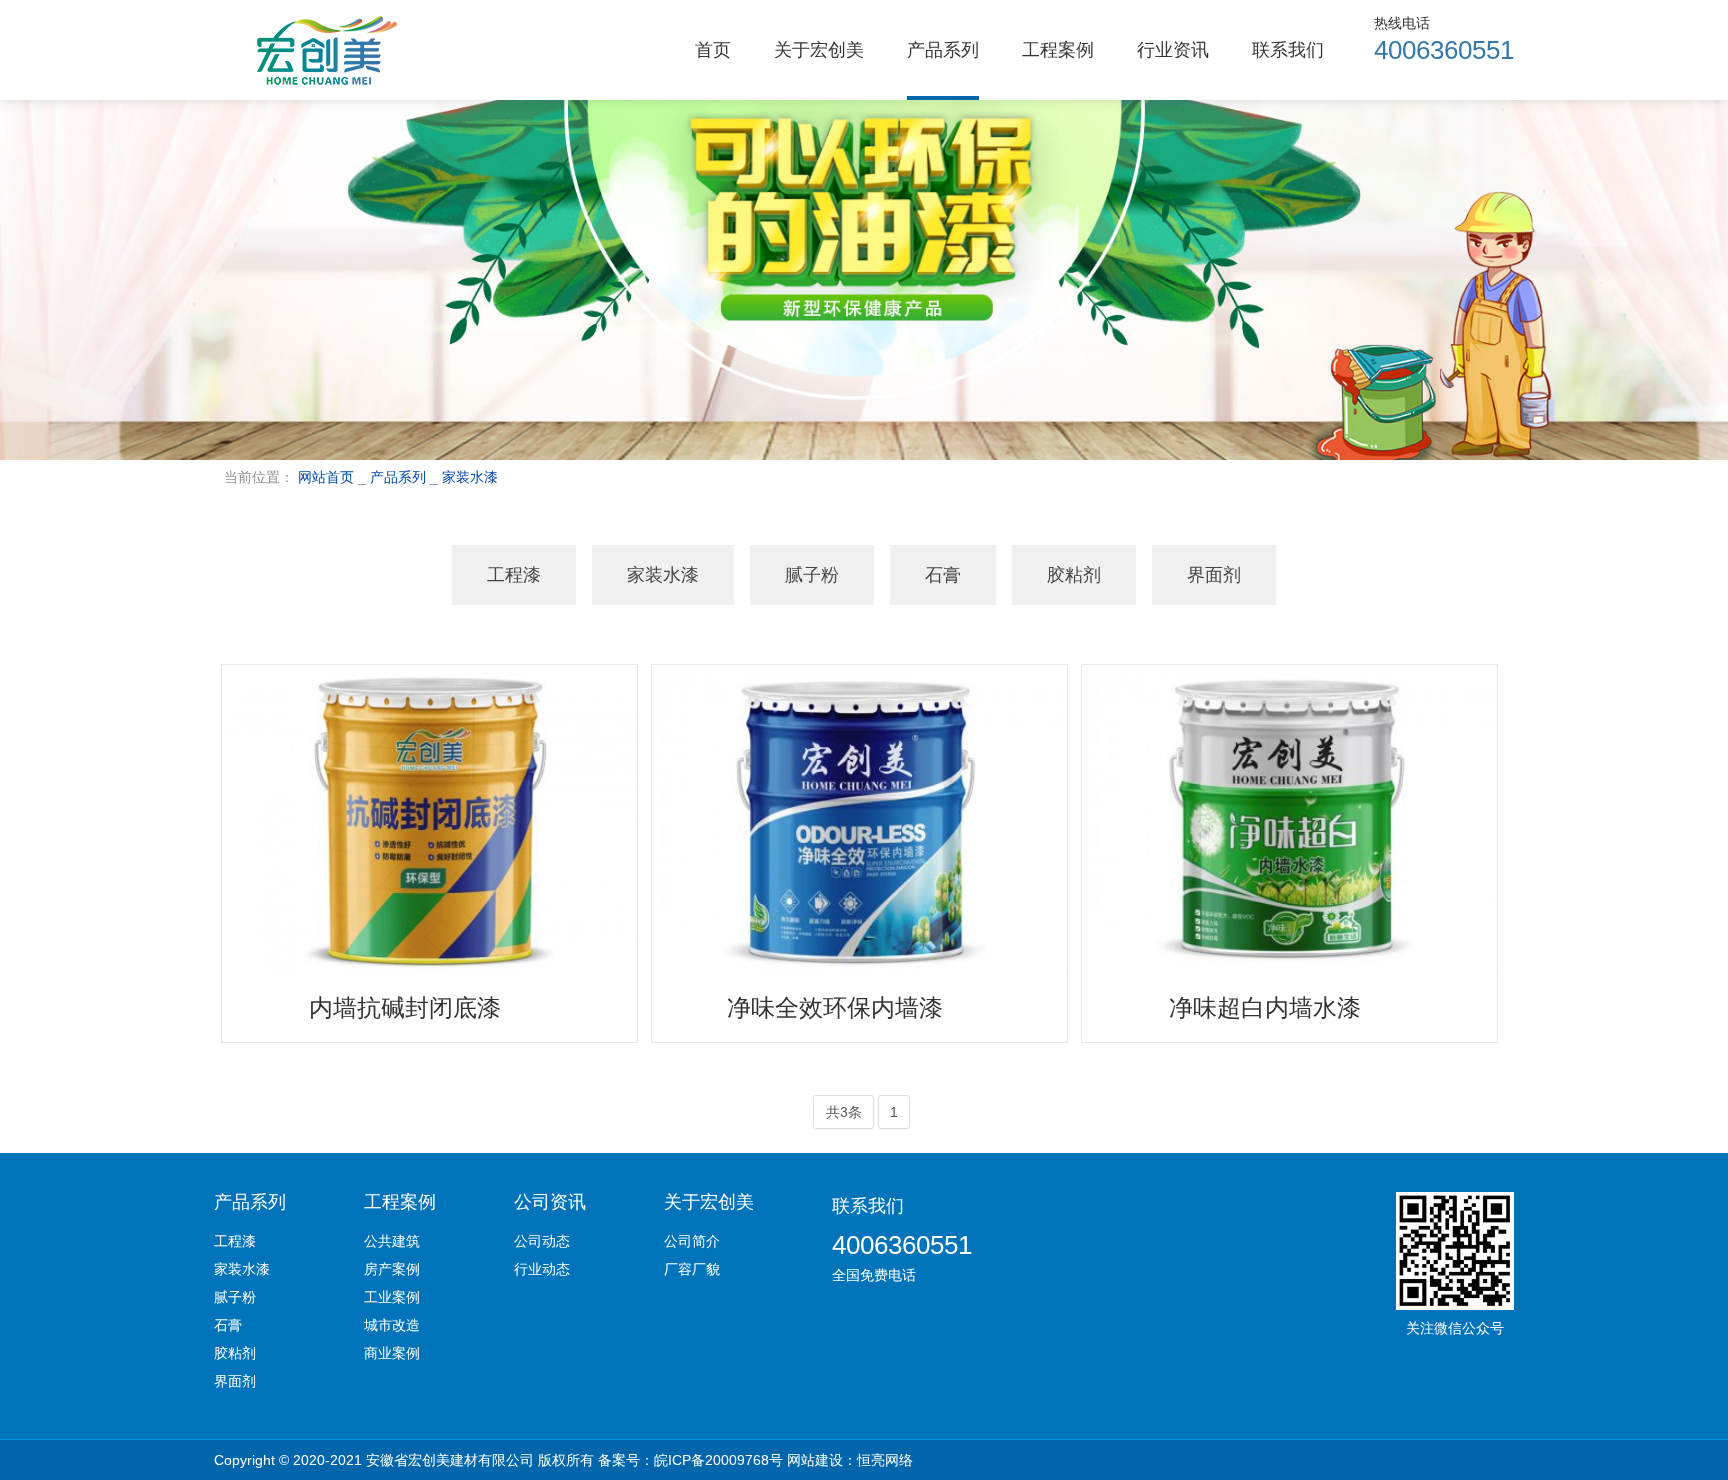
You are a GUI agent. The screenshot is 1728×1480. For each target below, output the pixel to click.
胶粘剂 (1074, 575)
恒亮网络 (885, 1460)
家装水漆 (470, 477)
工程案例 (1058, 50)
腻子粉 (812, 575)
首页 (713, 50)
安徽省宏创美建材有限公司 (450, 1460)
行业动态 (542, 1269)
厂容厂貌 (692, 1269)
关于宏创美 (819, 50)
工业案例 (392, 1297)
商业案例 (392, 1353)
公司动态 (542, 1241)
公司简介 (692, 1241)
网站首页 (326, 477)
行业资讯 (1173, 50)
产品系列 (943, 50)
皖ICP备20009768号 (718, 1460)
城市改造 (392, 1325)
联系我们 (1288, 50)
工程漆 (514, 575)
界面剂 (1214, 575)
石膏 (943, 575)
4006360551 (902, 1245)
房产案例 (392, 1269)
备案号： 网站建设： (755, 1460)
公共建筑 (392, 1241)
